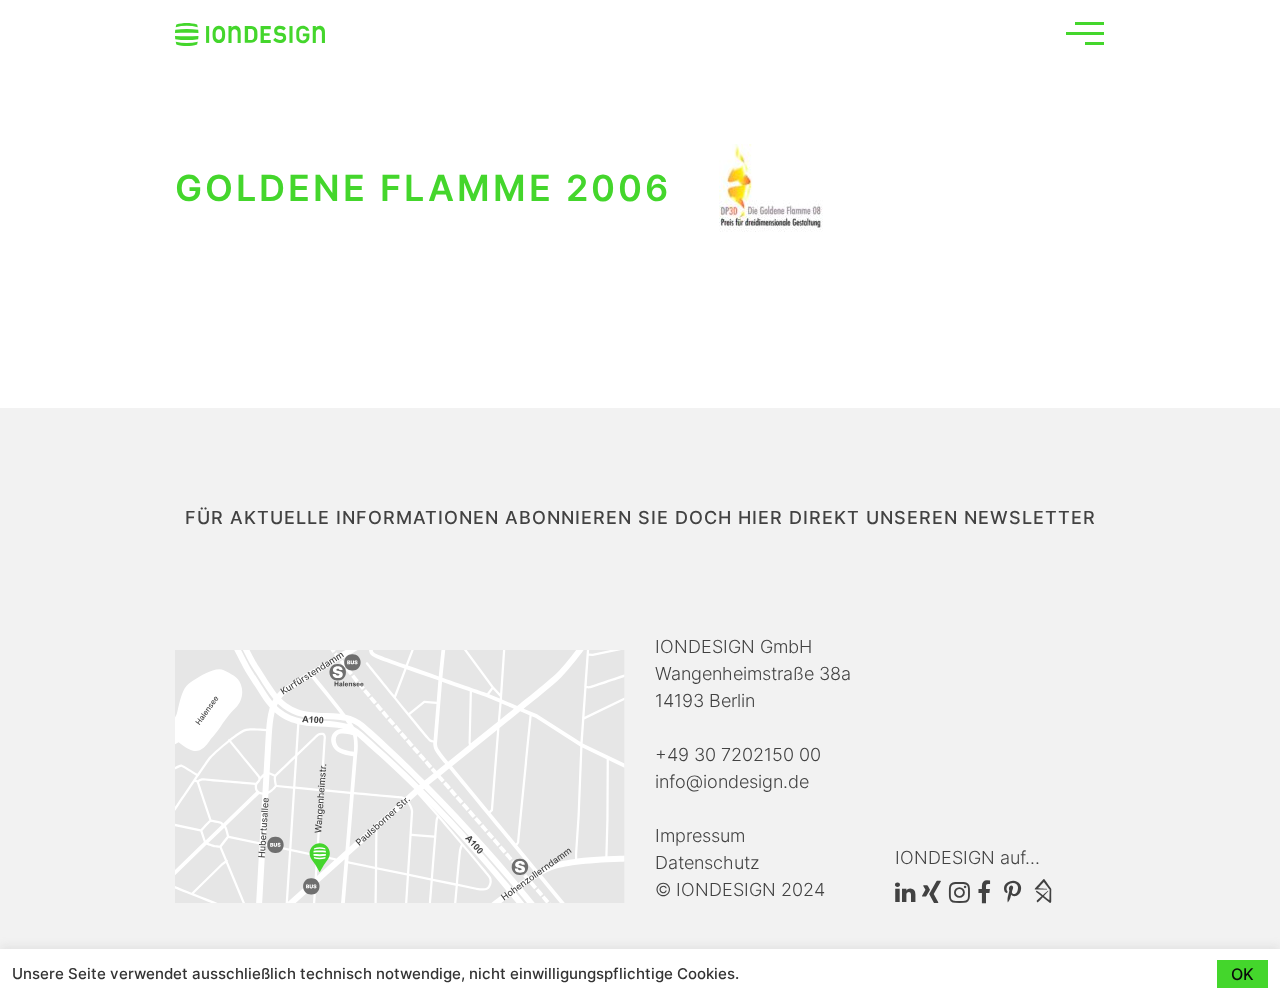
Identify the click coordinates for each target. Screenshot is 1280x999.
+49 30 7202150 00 (738, 754)
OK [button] (1242, 974)
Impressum (700, 835)
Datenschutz (707, 862)
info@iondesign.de (732, 781)
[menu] (1085, 33)
